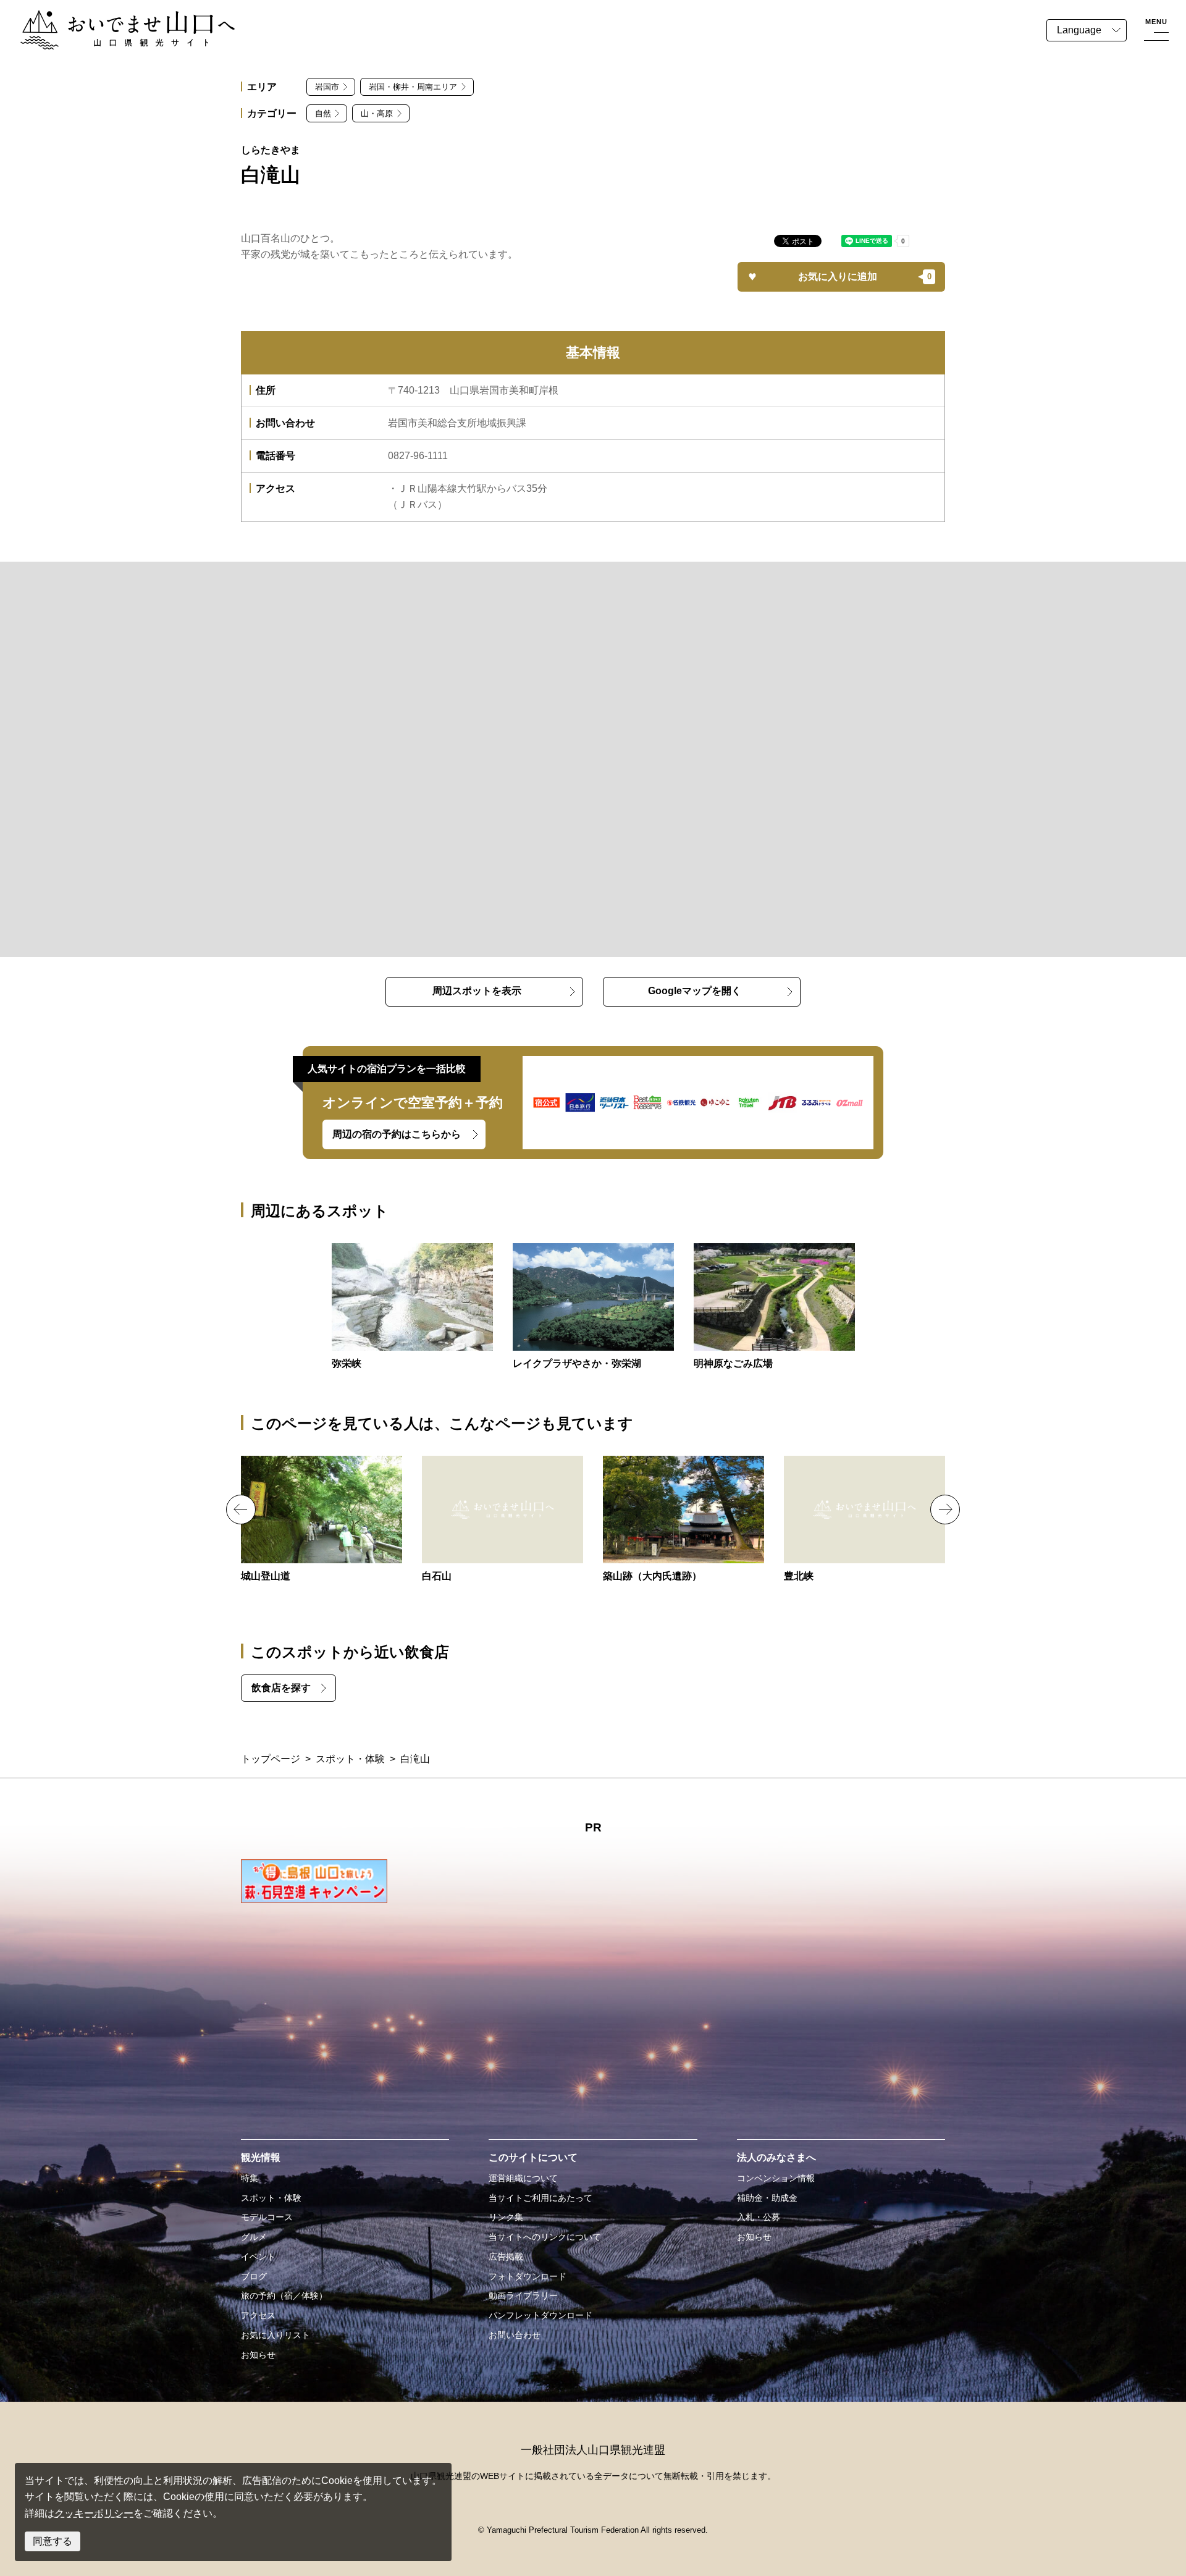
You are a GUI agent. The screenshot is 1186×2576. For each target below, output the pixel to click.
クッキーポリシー (94, 2513)
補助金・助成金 (767, 2198)
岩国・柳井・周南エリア (413, 87)
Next (945, 1510)
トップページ (271, 1759)
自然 (323, 113)
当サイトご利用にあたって (540, 2198)
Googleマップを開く (695, 991)
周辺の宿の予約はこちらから (397, 1134)
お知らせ (258, 2355)
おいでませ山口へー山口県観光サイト (104, 18)
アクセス (258, 2315)
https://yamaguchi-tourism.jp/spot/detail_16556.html (322, 1520)
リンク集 (506, 2217)
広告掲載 (506, 2257)
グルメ (254, 2237)
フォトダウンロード (528, 2276)
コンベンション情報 (776, 2178)
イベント (258, 2257)
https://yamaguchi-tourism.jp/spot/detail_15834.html (774, 1307)
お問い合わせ (515, 2335)
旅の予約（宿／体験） (284, 2295)
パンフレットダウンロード (540, 2315)
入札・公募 (759, 2217)
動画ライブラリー (523, 2295)
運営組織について (523, 2178)
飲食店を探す (281, 1688)
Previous (241, 1510)
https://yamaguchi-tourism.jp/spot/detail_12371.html (683, 1520)
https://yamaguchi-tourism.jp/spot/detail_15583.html (503, 1520)
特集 (250, 2178)
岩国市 (327, 87)
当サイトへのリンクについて (545, 2237)
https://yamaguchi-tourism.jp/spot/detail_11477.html (412, 1307)
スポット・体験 (350, 1759)
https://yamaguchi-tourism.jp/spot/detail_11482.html (593, 1307)
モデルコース (267, 2217)
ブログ (254, 2276)
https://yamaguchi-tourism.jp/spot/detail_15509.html (864, 1520)
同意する (53, 2541)
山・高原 (377, 113)
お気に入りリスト (275, 2335)
